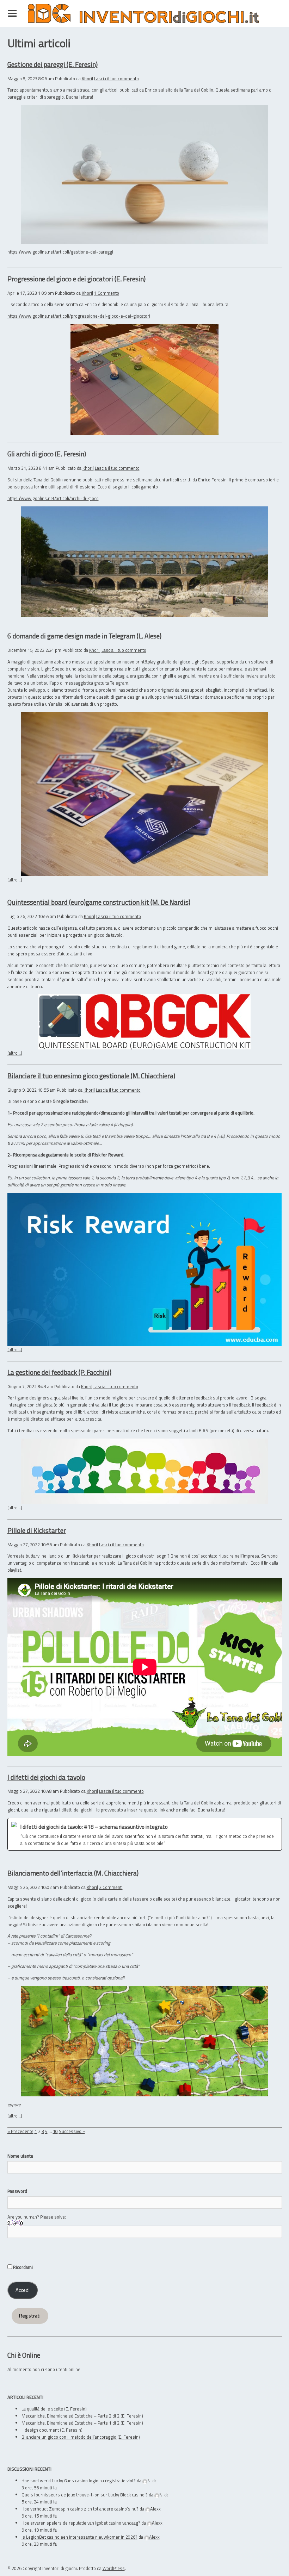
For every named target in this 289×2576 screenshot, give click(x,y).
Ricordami (22, 2267)
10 (55, 2131)
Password (17, 2191)
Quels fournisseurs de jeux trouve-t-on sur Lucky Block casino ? (85, 2495)
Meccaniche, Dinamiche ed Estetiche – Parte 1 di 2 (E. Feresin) (82, 2423)
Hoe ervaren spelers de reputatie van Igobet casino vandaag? (81, 2523)
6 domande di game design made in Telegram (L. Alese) (84, 636)
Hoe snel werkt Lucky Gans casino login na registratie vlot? (79, 2481)
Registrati (30, 2316)
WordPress (114, 2568)
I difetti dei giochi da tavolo (46, 1777)
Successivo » (72, 2131)
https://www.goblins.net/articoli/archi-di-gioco (53, 498)
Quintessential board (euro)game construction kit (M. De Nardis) (99, 902)
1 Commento (107, 293)
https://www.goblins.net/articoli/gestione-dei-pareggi (60, 252)
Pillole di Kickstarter (37, 1530)
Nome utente (20, 2156)
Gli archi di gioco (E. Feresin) (47, 454)
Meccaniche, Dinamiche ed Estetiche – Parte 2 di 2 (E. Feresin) (82, 2416)
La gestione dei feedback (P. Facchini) (59, 1372)
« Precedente (20, 2131)
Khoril (87, 79)
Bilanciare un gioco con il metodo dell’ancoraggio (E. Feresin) (81, 2437)
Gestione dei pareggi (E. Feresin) (53, 64)
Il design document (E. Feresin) (52, 2430)
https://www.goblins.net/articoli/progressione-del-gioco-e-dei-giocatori (79, 316)
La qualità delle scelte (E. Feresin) (54, 2409)
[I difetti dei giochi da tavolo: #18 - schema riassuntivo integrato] (145, 1834)
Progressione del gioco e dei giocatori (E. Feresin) (76, 279)
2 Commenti (111, 1887)
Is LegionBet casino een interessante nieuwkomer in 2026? (79, 2537)
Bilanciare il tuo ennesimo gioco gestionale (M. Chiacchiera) (91, 1076)
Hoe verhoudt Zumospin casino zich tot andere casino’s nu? (80, 2509)
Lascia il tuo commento (116, 79)
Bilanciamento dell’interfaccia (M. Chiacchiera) (73, 1873)
